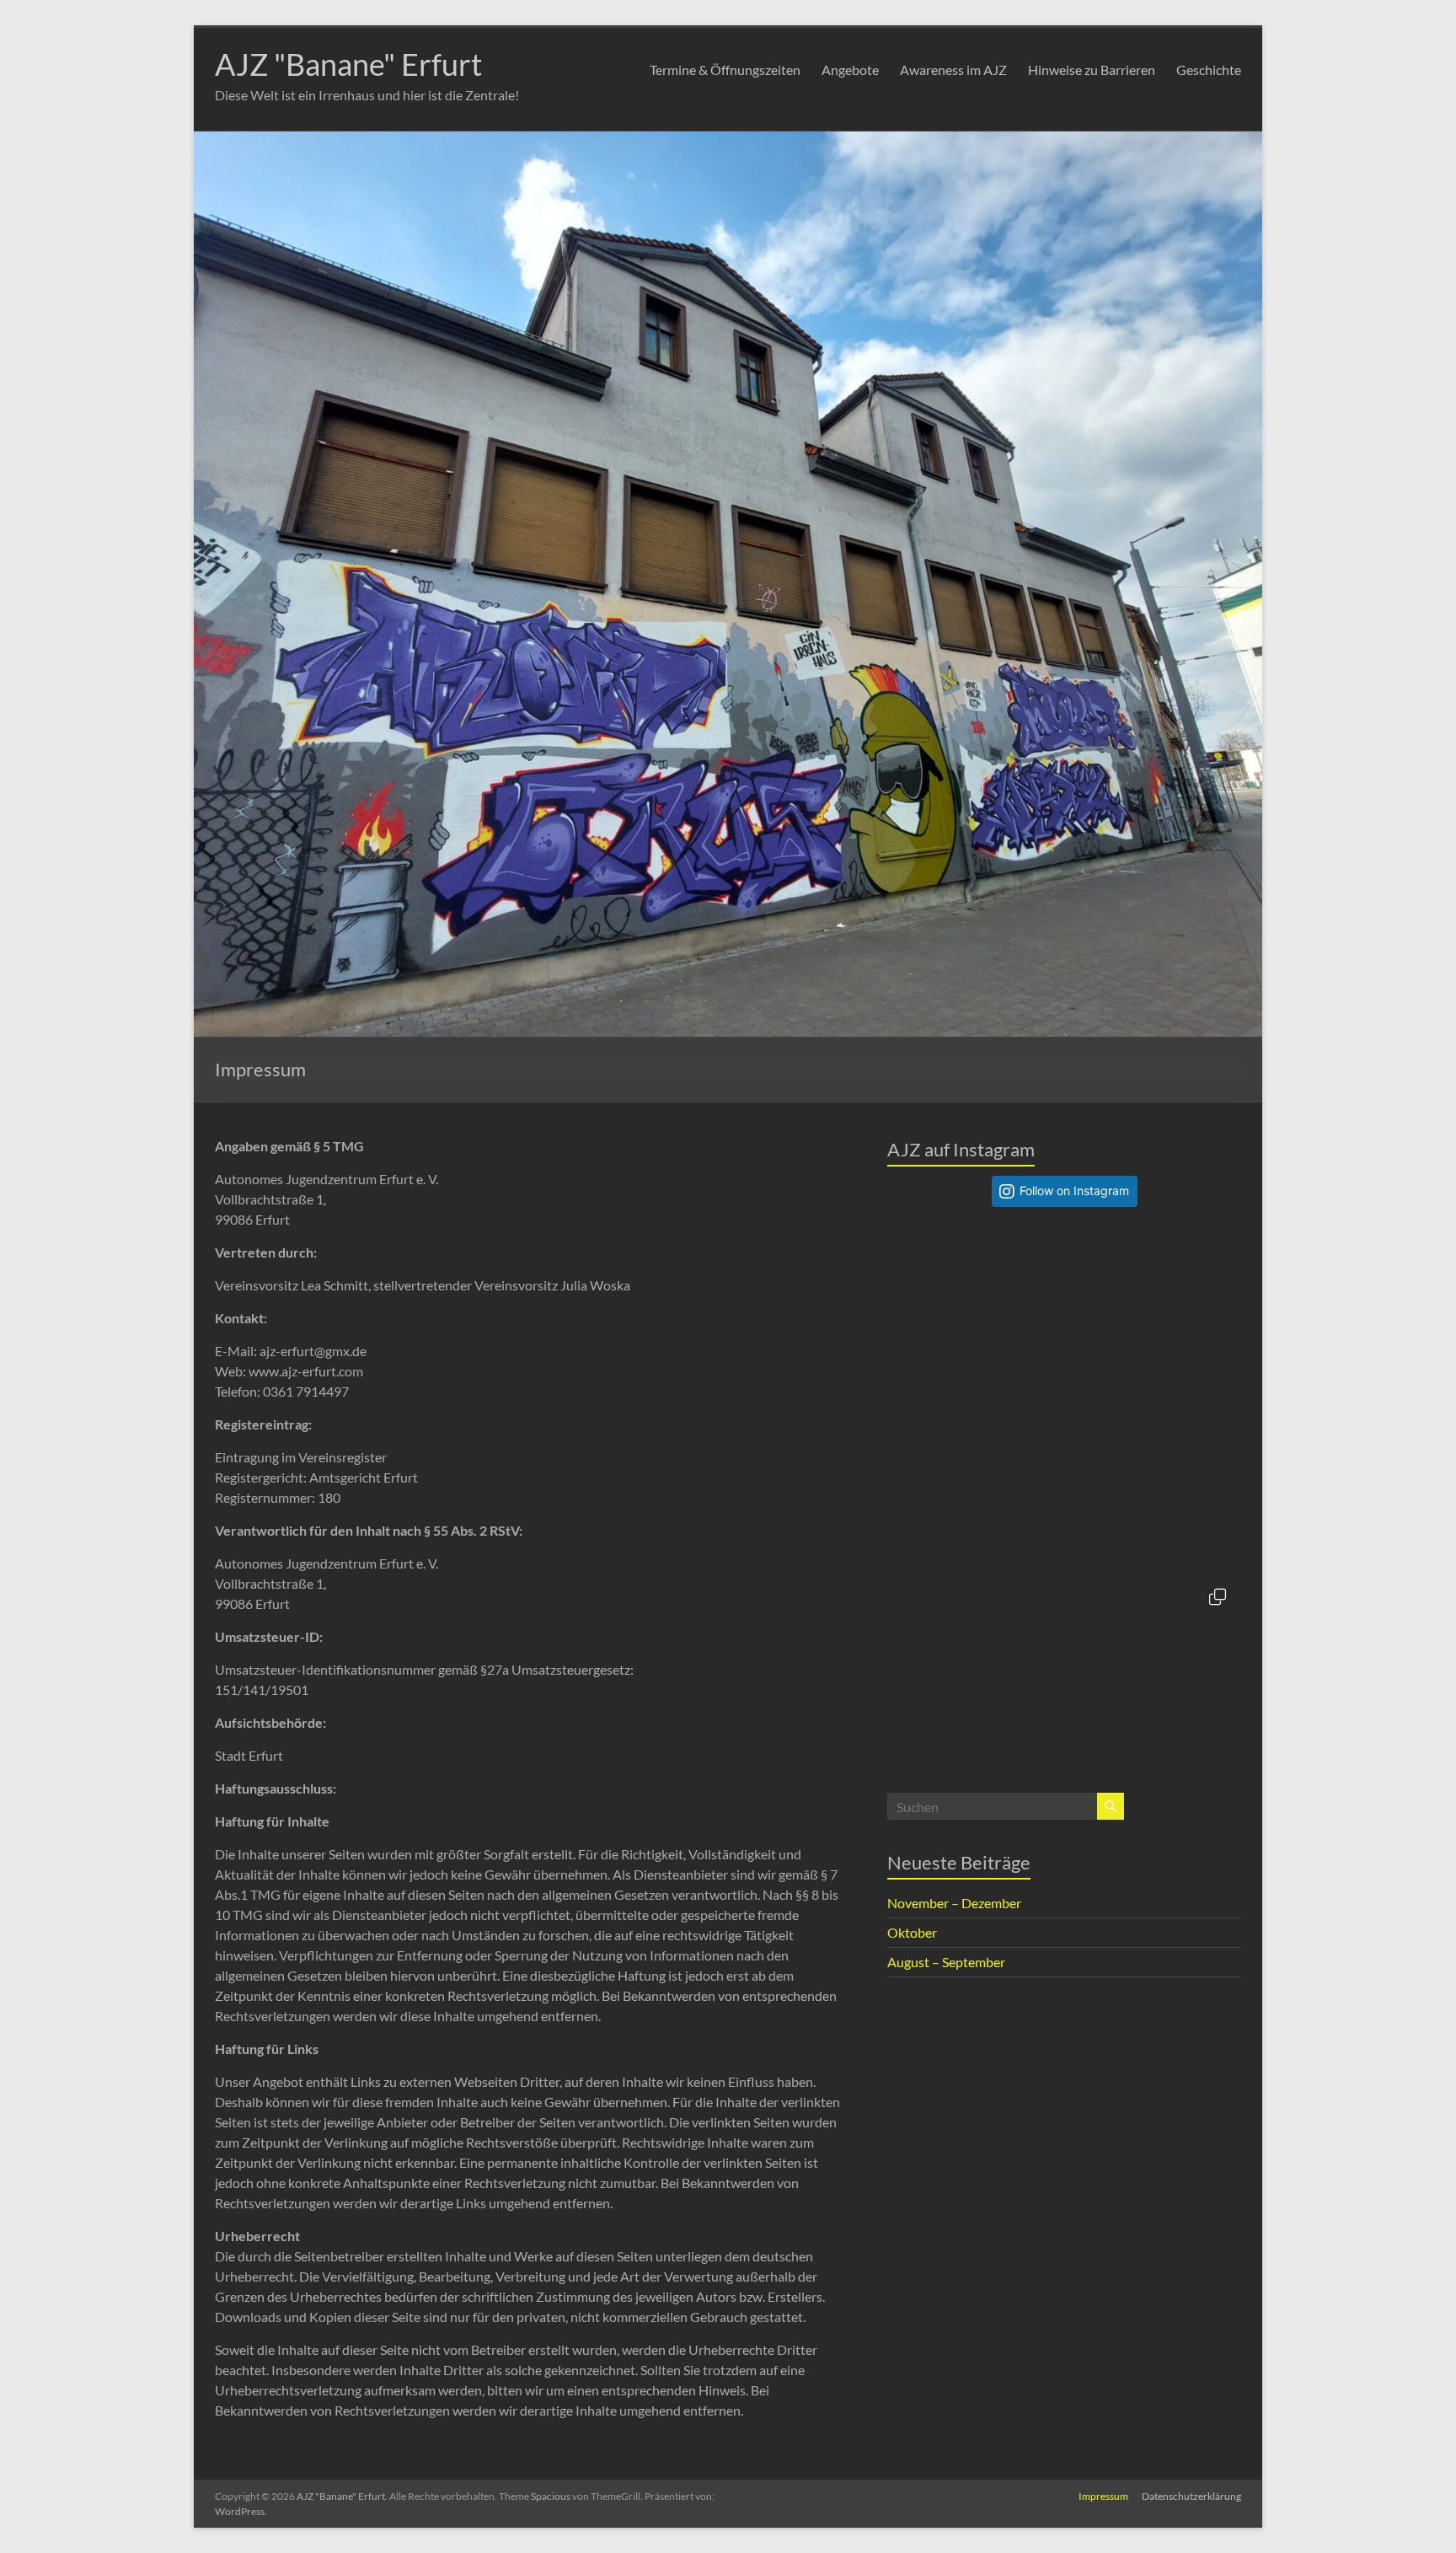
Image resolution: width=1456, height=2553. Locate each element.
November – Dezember (954, 1903)
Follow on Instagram (1074, 1191)
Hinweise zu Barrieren (1092, 70)
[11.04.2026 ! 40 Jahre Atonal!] (976, 1663)
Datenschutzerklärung (1191, 2496)
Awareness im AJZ (953, 70)
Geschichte (1209, 70)
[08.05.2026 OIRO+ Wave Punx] (1153, 1309)
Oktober (912, 1932)
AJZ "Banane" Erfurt (348, 64)
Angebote (850, 70)
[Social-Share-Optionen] (904, 1383)
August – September (946, 1962)
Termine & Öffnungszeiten (725, 70)
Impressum (1103, 2496)
